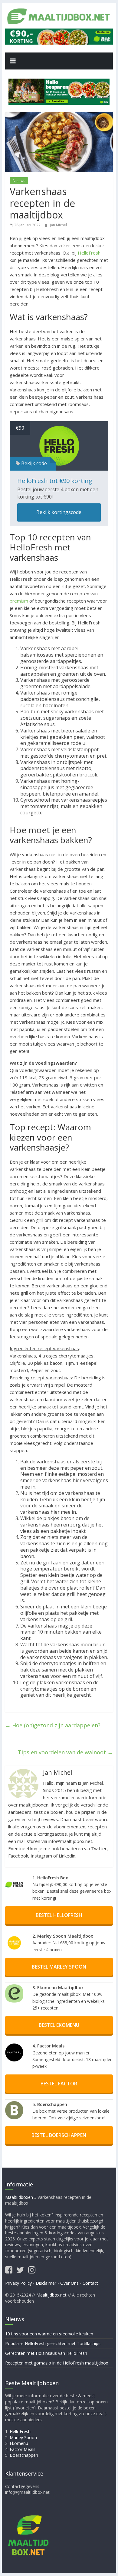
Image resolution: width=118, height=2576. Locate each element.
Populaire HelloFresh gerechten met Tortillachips (53, 2343)
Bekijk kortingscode (59, 512)
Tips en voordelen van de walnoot (65, 1752)
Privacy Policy (18, 2283)
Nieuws (19, 181)
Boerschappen (24, 2455)
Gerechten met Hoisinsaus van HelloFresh (46, 2353)
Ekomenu (19, 2444)
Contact (90, 2283)
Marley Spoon (23, 2437)
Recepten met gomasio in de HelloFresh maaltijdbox (57, 2363)
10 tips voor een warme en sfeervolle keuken (49, 2334)
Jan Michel (58, 225)
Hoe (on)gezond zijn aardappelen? (53, 1725)
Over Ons (69, 2283)
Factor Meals (23, 2449)
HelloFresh (89, 253)
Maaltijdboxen (19, 2197)
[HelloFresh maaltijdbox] (59, 32)
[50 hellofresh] (59, 92)
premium (19, 601)
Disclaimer (46, 2283)
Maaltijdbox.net (51, 2295)
